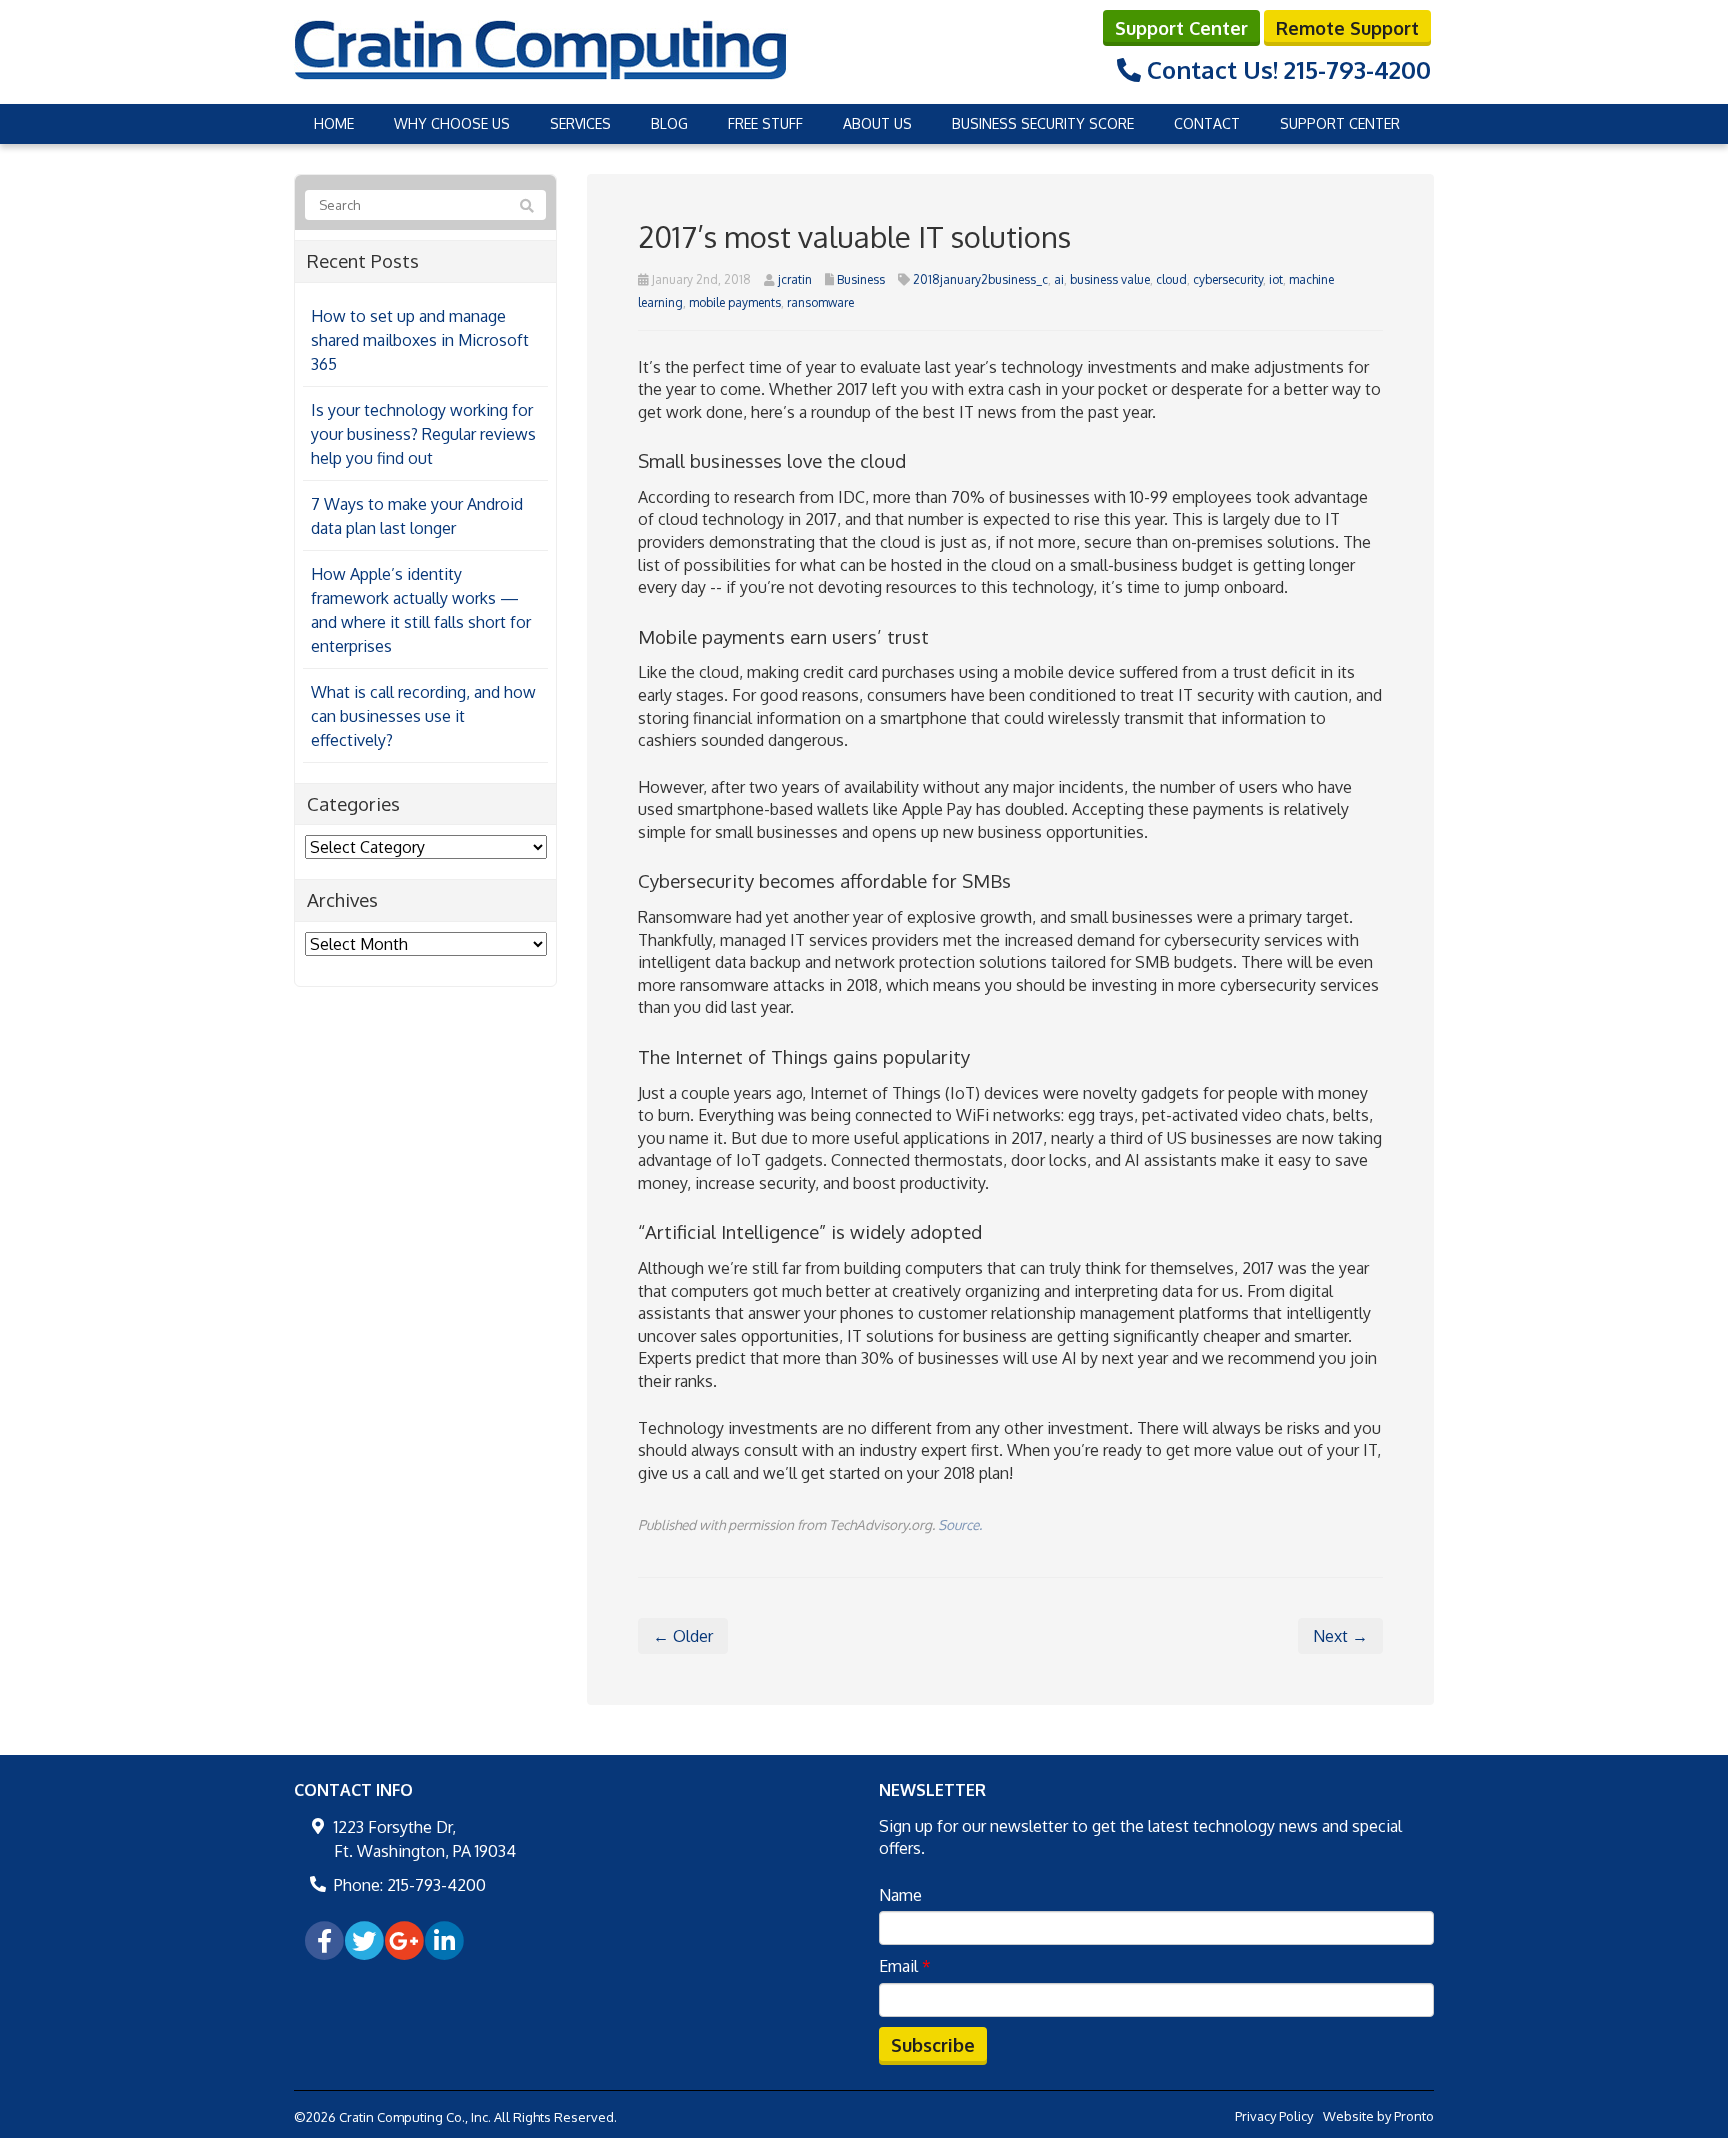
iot (1276, 279)
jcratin (795, 279)
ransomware (820, 302)
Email (905, 1966)
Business (861, 279)
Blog (669, 123)
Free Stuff (765, 123)
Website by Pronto (1378, 2116)
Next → (1340, 1636)
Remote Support (1347, 28)
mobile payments (735, 302)
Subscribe (933, 2045)
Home (334, 123)
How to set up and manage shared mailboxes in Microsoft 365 (420, 340)
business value (1110, 279)
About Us (877, 123)
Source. (960, 1524)
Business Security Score (1043, 123)
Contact (1207, 123)
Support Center (1181, 28)
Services (580, 123)
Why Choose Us (452, 123)
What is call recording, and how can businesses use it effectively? (423, 716)
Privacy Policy (1274, 2116)
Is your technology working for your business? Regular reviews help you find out (423, 434)
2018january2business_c (980, 279)
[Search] (527, 206)
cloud (1171, 279)
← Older (683, 1636)
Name (900, 1895)
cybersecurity (1228, 279)
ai (1059, 279)
